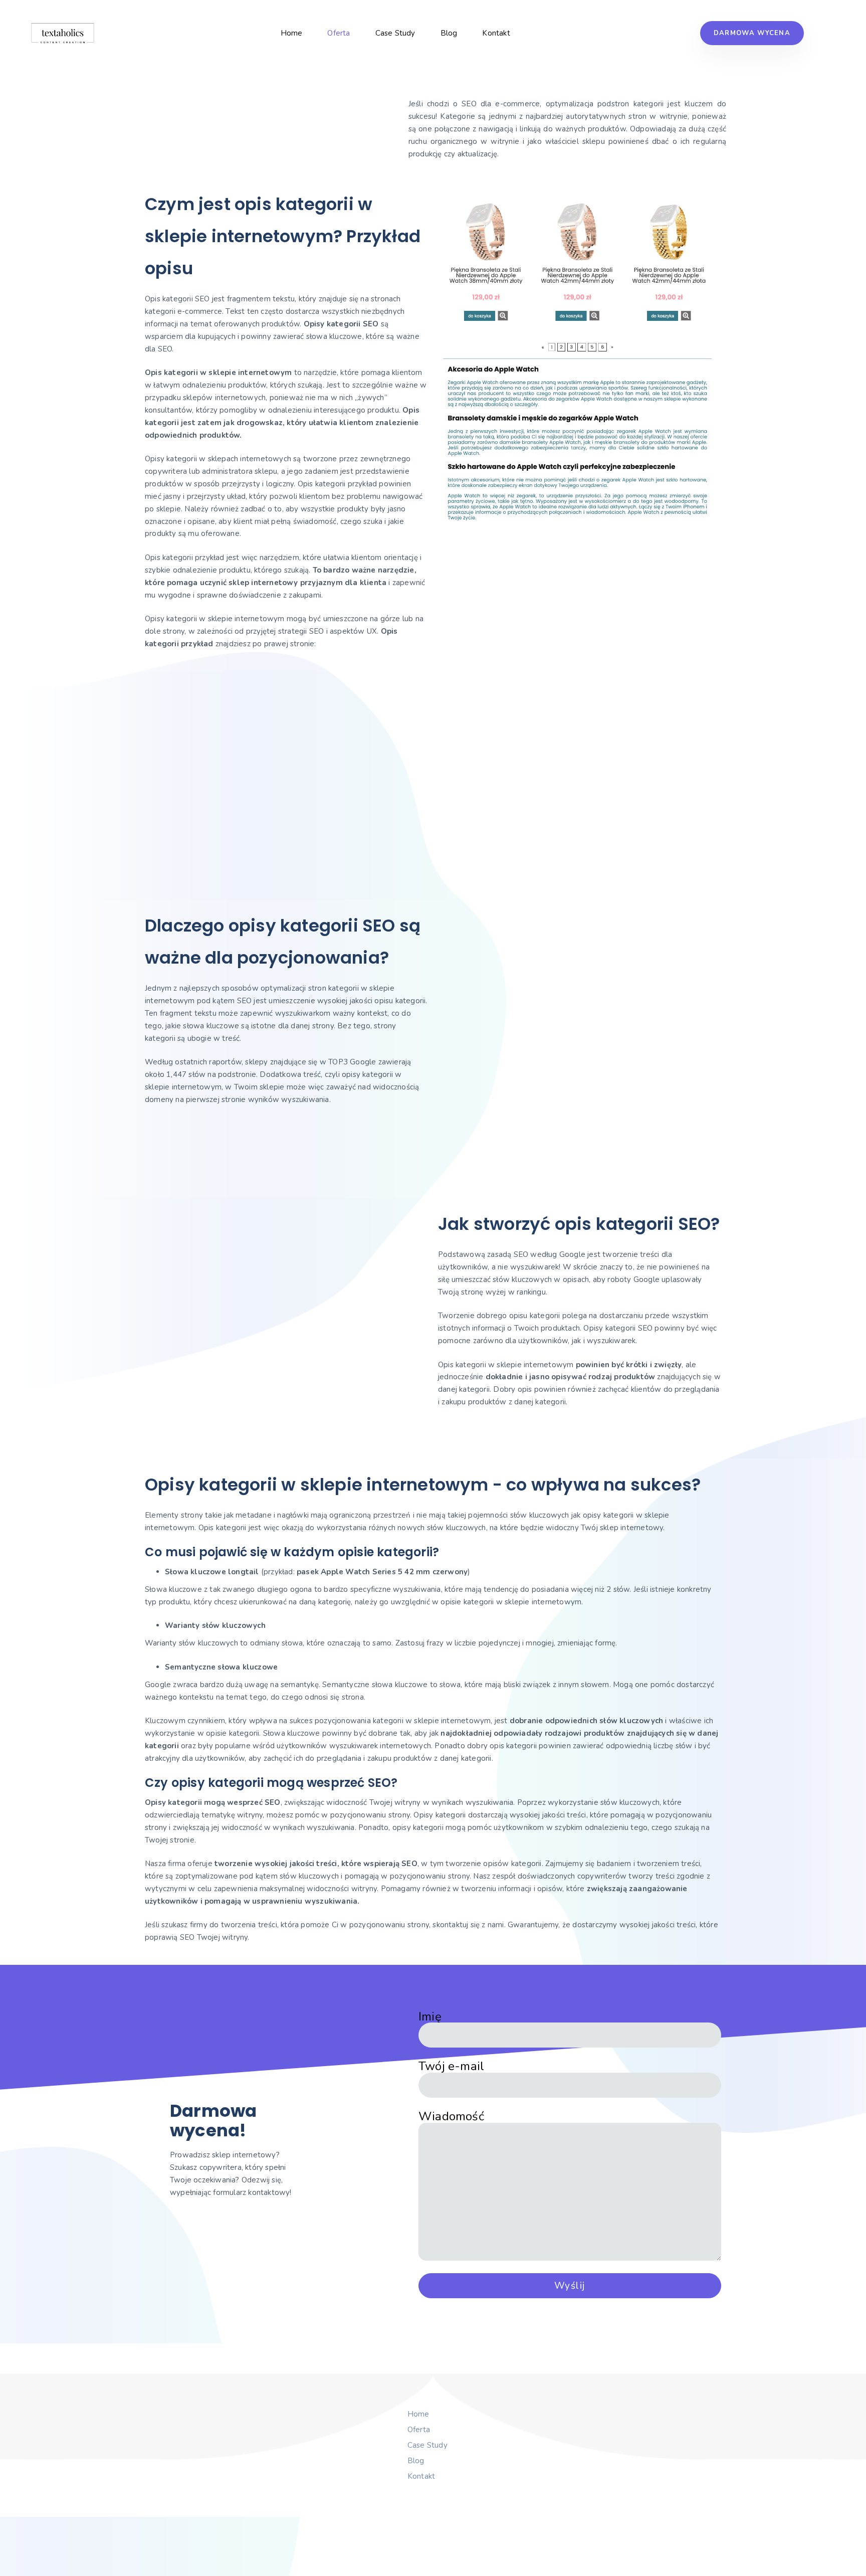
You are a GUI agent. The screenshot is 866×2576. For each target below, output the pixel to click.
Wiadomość (451, 2117)
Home (292, 33)
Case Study (395, 33)
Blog (449, 33)
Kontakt (496, 33)
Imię (430, 2017)
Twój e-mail (451, 2067)
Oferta (339, 33)
